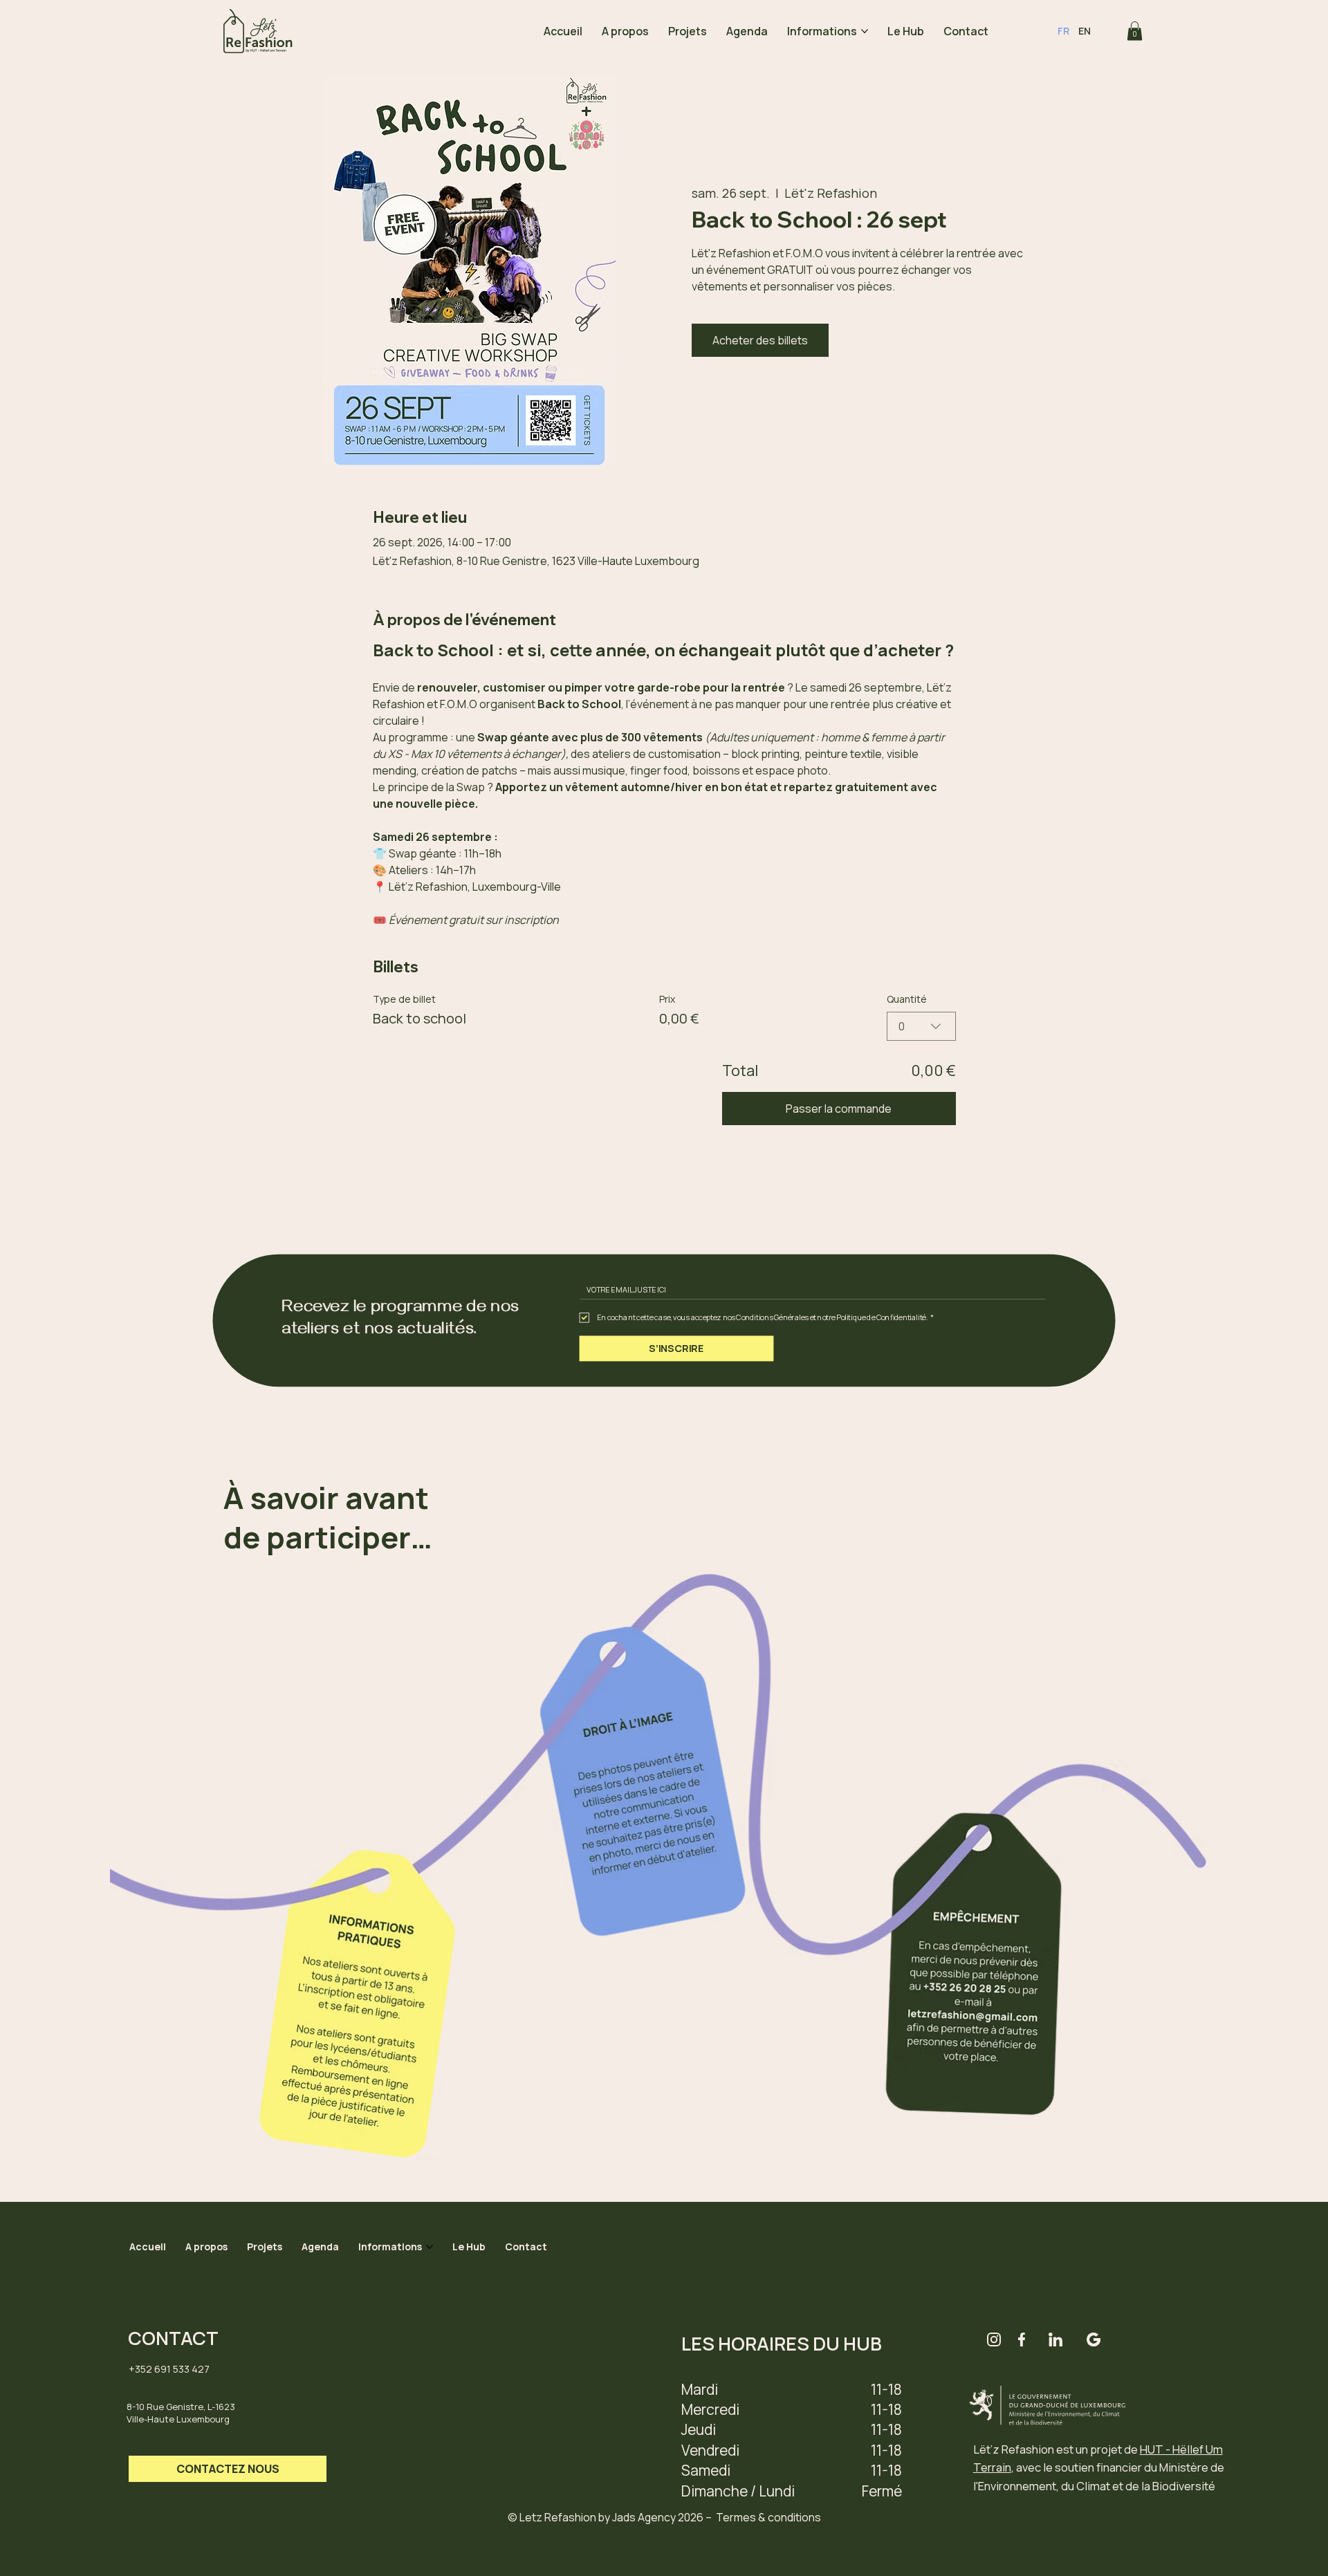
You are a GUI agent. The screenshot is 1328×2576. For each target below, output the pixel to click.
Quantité (907, 999)
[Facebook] (1022, 2339)
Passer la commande (839, 1109)
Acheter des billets (760, 340)
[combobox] (921, 1026)
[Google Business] (1094, 2339)
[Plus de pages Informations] (865, 31)
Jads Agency (644, 2517)
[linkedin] (1055, 2339)
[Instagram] (994, 2339)
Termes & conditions (768, 2517)
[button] (1135, 31)
